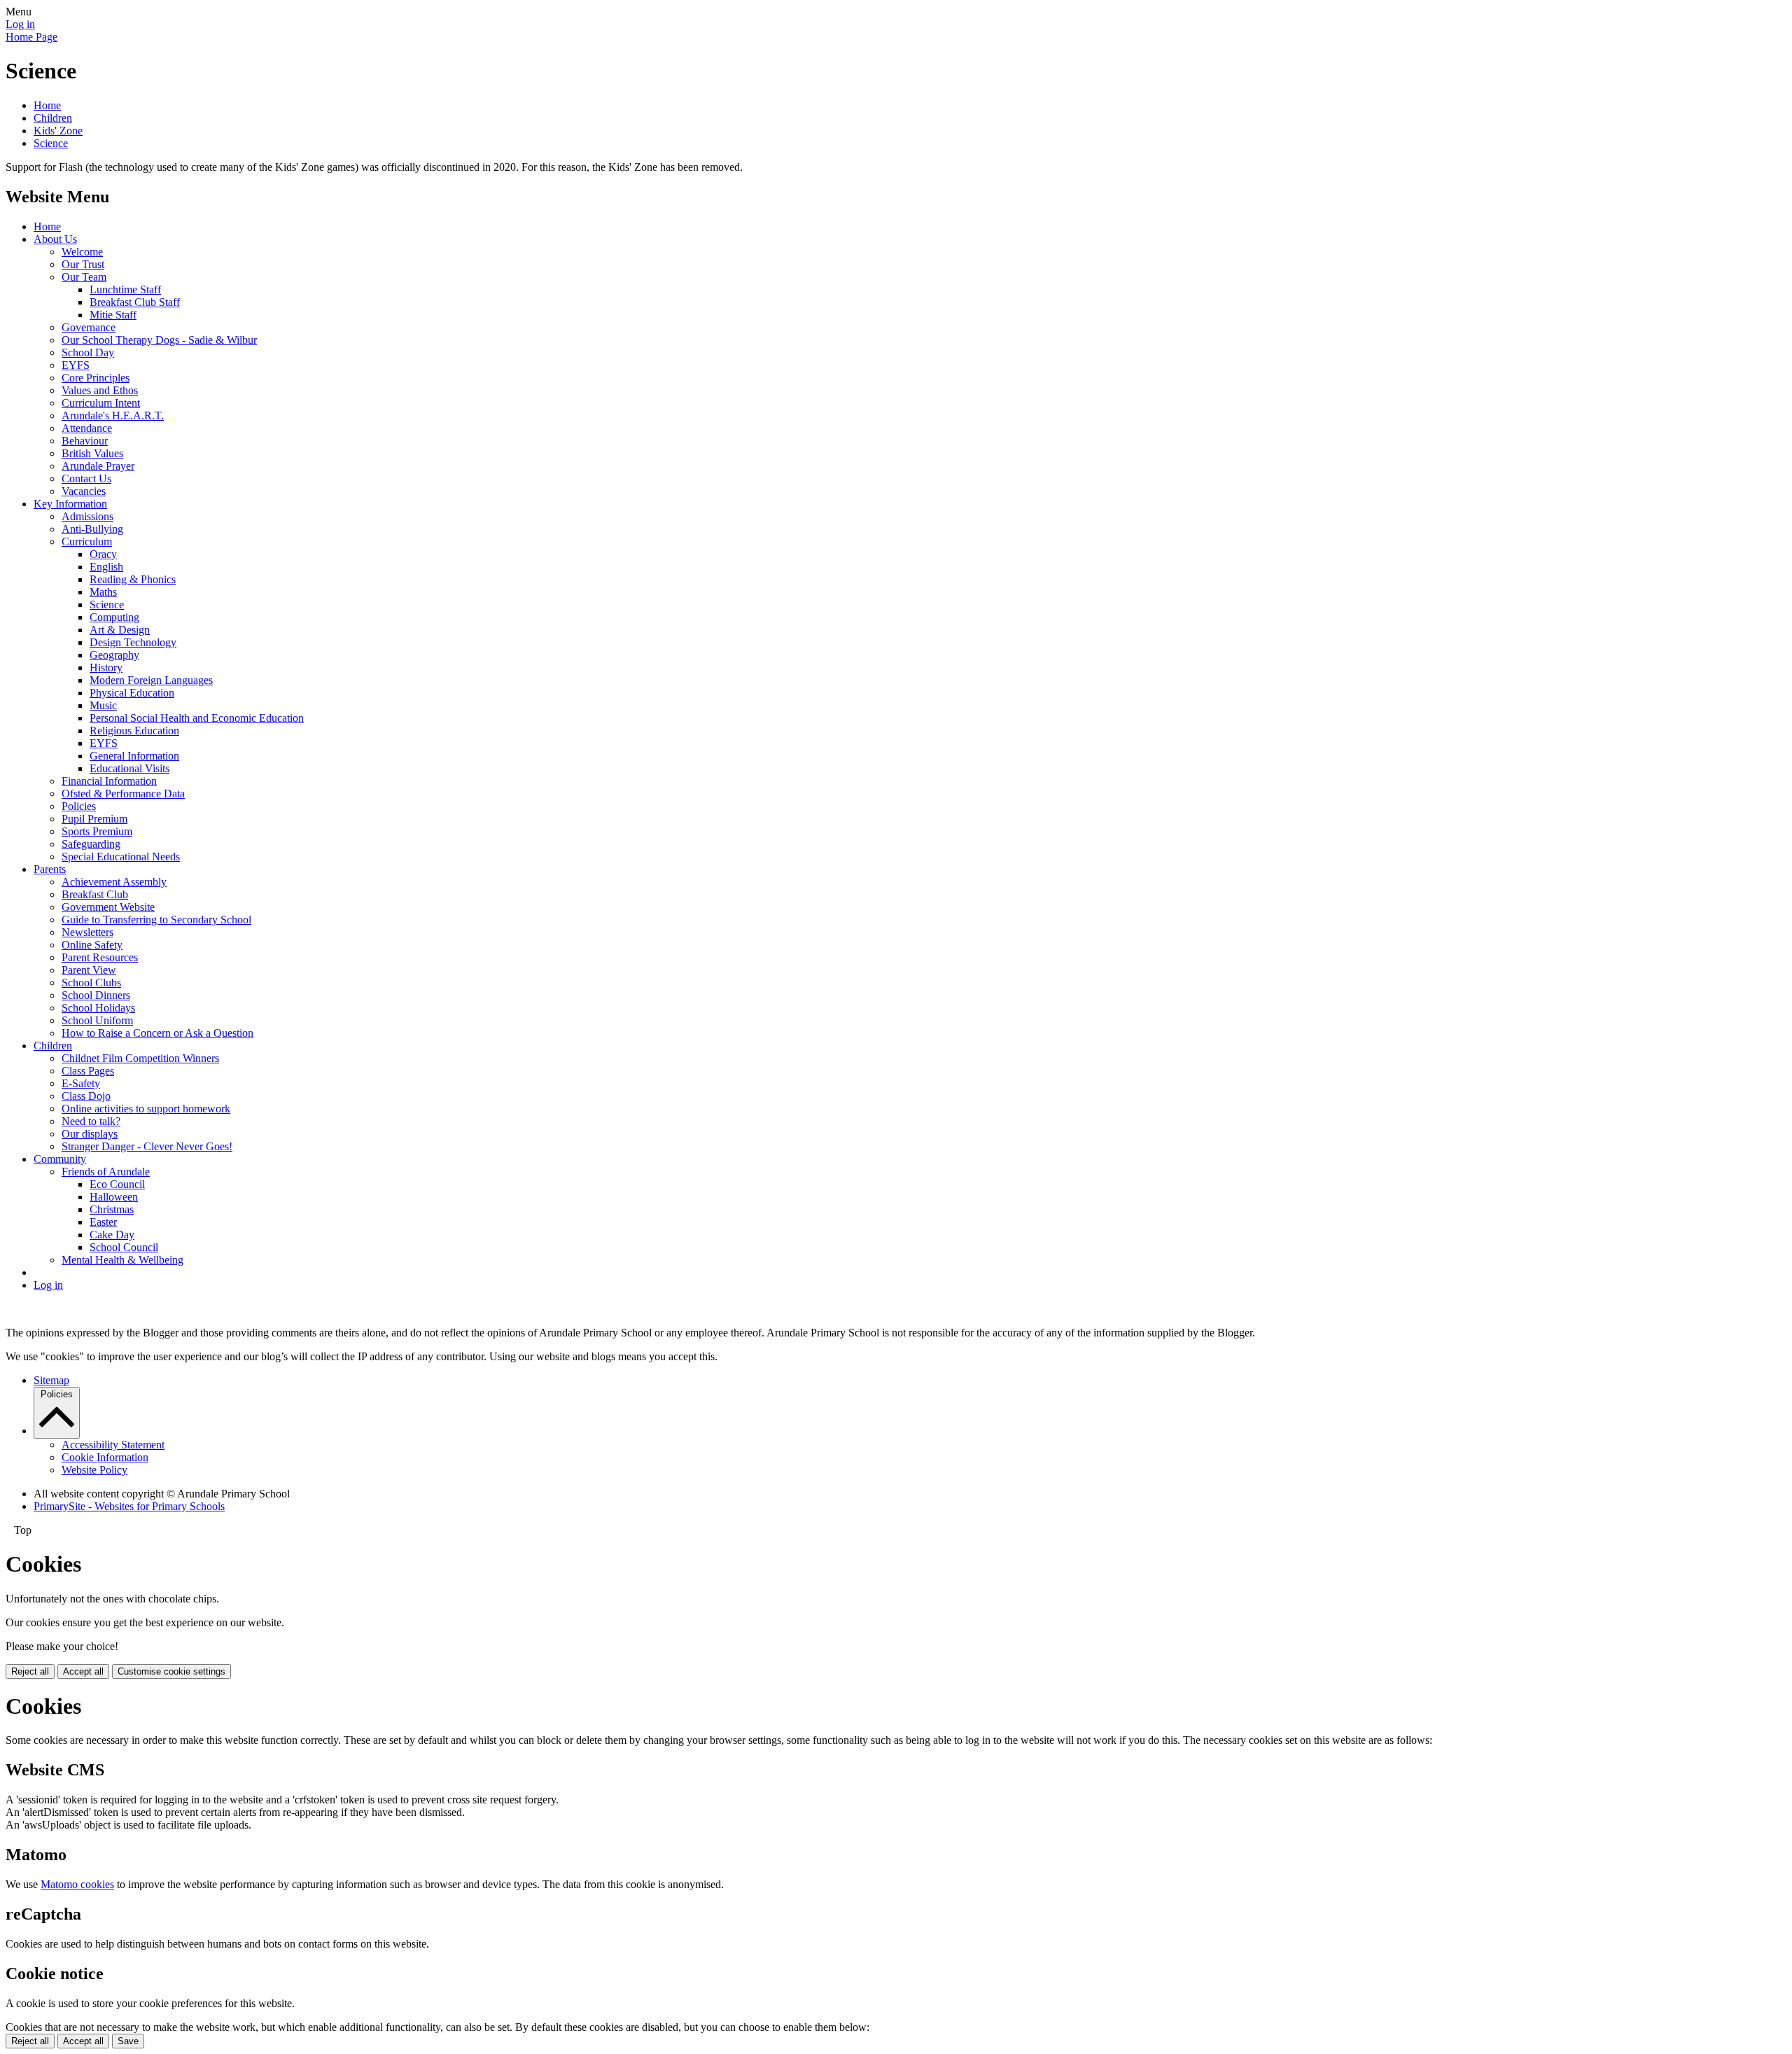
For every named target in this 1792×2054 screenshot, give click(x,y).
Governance (89, 327)
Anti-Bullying (92, 529)
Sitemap (51, 1380)
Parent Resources (100, 957)
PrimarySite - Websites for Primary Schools (129, 1506)
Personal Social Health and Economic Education (197, 718)
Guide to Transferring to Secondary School (156, 920)
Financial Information (109, 781)
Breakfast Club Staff (135, 302)
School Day (88, 352)
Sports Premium (97, 831)
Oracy (103, 554)
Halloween (114, 1197)
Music (103, 705)
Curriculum (87, 542)
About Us (55, 239)
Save (128, 2041)
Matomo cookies (77, 1884)
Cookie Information (105, 1457)
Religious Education (134, 731)
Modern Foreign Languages (151, 680)
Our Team (84, 277)
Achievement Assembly (114, 882)
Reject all (30, 1671)
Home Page (31, 37)
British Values (92, 453)
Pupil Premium (94, 819)
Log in (20, 24)
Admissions (87, 516)
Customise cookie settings (171, 1671)
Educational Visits (129, 768)
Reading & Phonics (133, 579)
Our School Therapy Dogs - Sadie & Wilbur (159, 340)
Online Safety (92, 945)
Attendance (87, 428)
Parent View (89, 970)
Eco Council (117, 1184)
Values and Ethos (100, 390)
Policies (79, 806)
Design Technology (133, 642)
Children (53, 118)
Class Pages (88, 1071)
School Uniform (97, 1020)
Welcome (82, 252)
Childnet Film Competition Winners (140, 1058)
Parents (50, 869)
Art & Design (120, 630)
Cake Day (112, 1235)
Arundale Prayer (98, 466)
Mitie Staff (113, 315)
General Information (134, 756)
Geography (114, 655)
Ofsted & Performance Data (123, 794)
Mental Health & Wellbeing (122, 1260)
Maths (103, 592)
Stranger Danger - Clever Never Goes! (147, 1146)
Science (51, 143)
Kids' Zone (58, 131)
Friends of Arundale (106, 1172)
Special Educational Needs (121, 857)
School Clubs (91, 983)
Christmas (112, 1209)
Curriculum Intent (101, 403)
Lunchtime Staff (125, 289)
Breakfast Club (95, 894)
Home (47, 105)
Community (60, 1159)
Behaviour (85, 441)
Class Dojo (86, 1096)
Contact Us (86, 478)
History (106, 668)
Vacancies (84, 491)
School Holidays (98, 1008)
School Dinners (96, 995)
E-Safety (81, 1083)
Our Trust (83, 264)
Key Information (70, 504)
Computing (114, 617)
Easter (103, 1222)
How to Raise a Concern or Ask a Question (157, 1033)
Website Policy (94, 1470)
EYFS (76, 365)
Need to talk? (91, 1121)
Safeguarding (91, 844)
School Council (124, 1247)
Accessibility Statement (113, 1445)
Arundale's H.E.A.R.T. (113, 415)
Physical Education (132, 693)
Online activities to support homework (146, 1109)
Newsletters (87, 932)
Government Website (108, 907)
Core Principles (96, 378)
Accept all (83, 1671)
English (106, 567)
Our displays (90, 1134)
